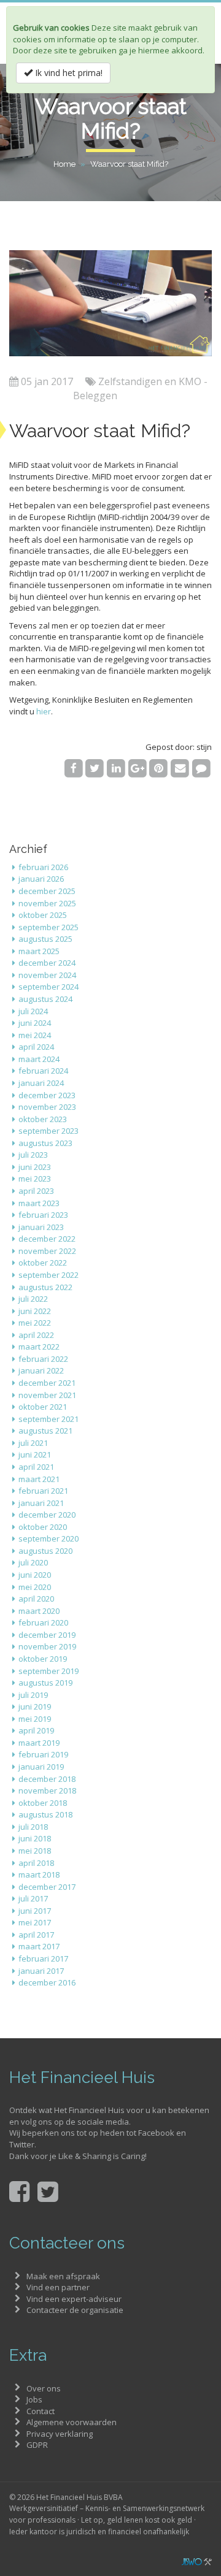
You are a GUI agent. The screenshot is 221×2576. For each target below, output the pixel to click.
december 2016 (47, 1982)
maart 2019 (39, 1743)
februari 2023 (43, 1215)
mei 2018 (35, 1851)
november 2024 (47, 975)
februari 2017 (43, 1959)
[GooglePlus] (137, 768)
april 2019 (36, 1730)
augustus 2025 (45, 939)
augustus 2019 (45, 1683)
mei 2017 (35, 1922)
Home (64, 164)
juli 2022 (33, 1299)
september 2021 (48, 1419)
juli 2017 (33, 1898)
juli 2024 (33, 1011)
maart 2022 (39, 1347)
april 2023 (36, 1191)
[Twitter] (95, 768)
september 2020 (48, 1538)
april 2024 (36, 1047)
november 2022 (47, 1251)
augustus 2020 (45, 1551)
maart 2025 (39, 951)
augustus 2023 (45, 1143)
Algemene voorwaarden (72, 2422)
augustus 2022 (45, 1287)
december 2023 (47, 1095)
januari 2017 (41, 1971)
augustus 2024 (45, 999)
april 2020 (36, 1599)
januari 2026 (41, 879)
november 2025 (47, 903)
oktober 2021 (43, 1407)
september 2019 (48, 1671)
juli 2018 (33, 1827)
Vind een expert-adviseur (74, 2299)
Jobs (34, 2399)
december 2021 (47, 1383)
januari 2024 (41, 1083)
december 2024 (47, 963)
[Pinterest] (159, 768)
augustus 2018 (45, 1814)
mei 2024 (35, 1035)
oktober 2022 (43, 1263)
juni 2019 (35, 1707)
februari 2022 (43, 1359)
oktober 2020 (43, 1527)
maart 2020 (39, 1611)
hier (44, 711)
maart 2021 (39, 1479)
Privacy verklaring (60, 2434)
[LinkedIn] (116, 768)
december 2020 (47, 1515)
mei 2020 (35, 1587)
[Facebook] (73, 768)
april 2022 (36, 1335)
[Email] (180, 768)
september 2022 (48, 1275)
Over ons (44, 2388)
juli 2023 (33, 1155)
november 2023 (47, 1107)
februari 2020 (43, 1622)
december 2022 (47, 1239)
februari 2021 (43, 1491)
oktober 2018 (43, 1803)
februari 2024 (43, 1071)
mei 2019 (35, 1719)
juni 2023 (35, 1167)
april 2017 (36, 1935)
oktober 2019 (43, 1659)
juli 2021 (33, 1443)
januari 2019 (41, 1767)
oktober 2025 (43, 915)
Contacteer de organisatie (75, 2310)
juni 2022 (35, 1311)
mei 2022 (35, 1323)
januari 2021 (41, 1503)
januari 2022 (41, 1370)
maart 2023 (39, 1203)
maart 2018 (39, 1875)
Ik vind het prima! (68, 73)
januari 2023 (41, 1227)
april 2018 (36, 1863)
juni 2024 (35, 1023)
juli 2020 (33, 1562)
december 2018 (47, 1779)
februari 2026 (43, 867)
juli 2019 (33, 1695)
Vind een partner (58, 2287)
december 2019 (47, 1635)
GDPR (37, 2445)
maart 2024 (39, 1059)
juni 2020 (35, 1575)
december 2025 (47, 891)
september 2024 (48, 987)
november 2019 (47, 1646)
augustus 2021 (45, 1431)
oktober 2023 (43, 1119)
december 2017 (47, 1887)
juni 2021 (35, 1454)
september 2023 (48, 1131)
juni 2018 (35, 1838)
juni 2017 (35, 1911)
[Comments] (201, 768)
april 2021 (36, 1467)
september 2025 (48, 927)
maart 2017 (39, 1946)
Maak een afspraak (63, 2276)
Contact (41, 2411)
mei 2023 (35, 1179)
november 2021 (47, 1395)
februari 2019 (43, 1754)
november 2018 (47, 1791)
